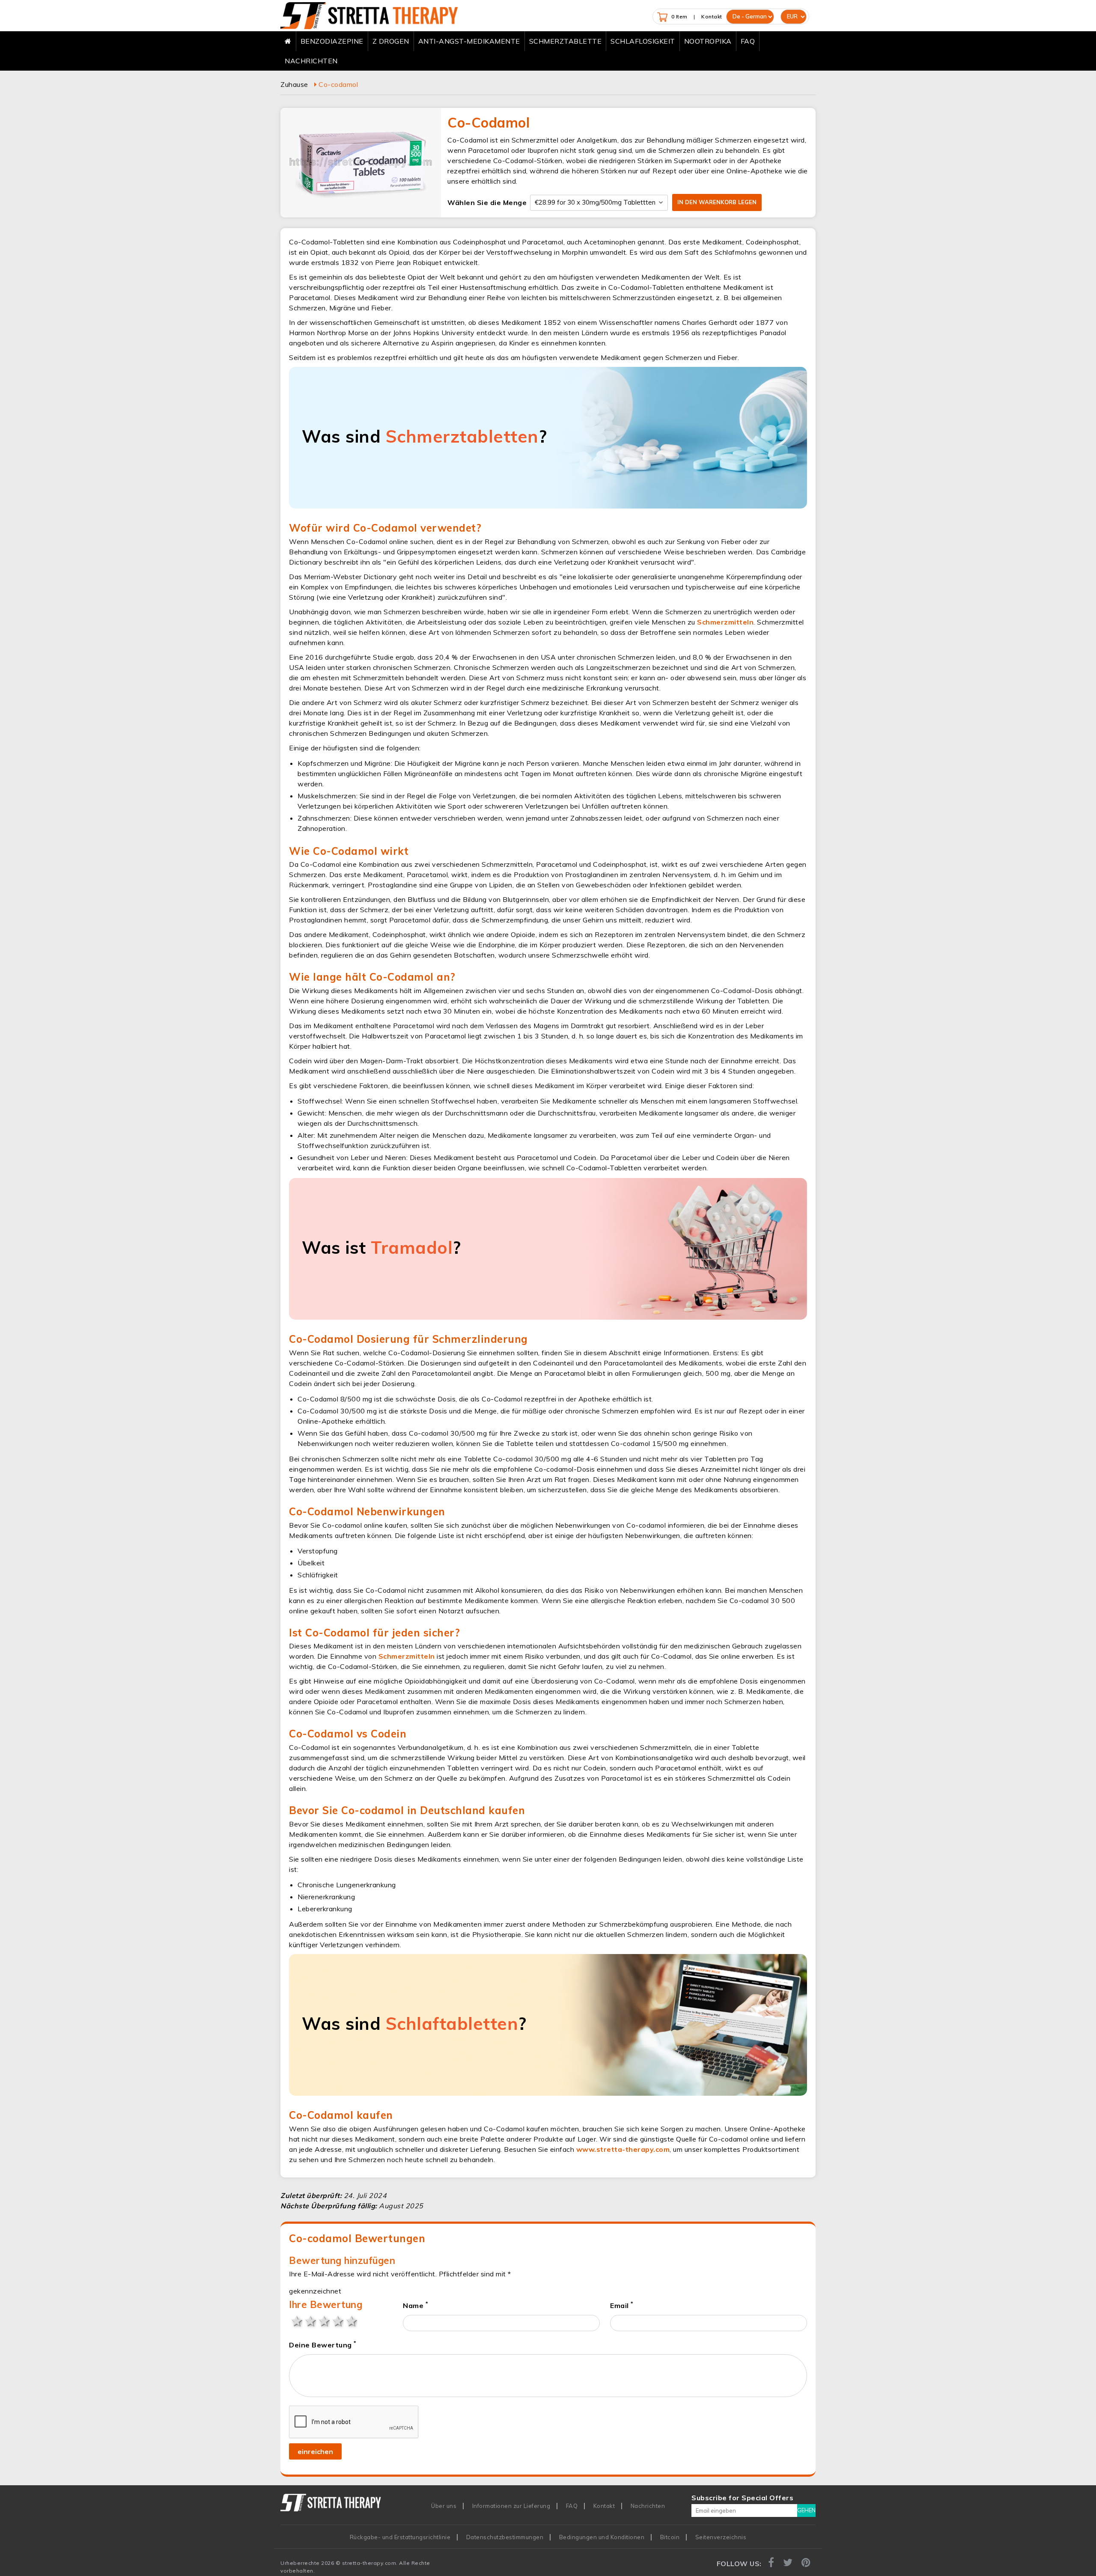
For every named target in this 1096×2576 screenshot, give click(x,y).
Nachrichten (311, 61)
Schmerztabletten (462, 436)
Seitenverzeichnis (721, 2537)
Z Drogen (391, 41)
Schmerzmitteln (725, 622)
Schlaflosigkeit (643, 41)
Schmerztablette (566, 41)
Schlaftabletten (452, 2023)
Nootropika (708, 41)
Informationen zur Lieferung (511, 2506)
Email (622, 2305)
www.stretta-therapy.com (623, 2149)
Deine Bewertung (323, 2344)
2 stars (310, 2320)
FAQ (748, 41)
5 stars (351, 2320)
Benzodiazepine (332, 41)
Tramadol (412, 1247)
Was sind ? (424, 436)
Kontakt (712, 16)
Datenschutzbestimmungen (505, 2537)
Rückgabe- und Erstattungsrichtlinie (400, 2537)
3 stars (323, 2320)
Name (415, 2305)
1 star (296, 2320)
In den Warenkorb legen (717, 202)
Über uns (444, 2506)
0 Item (679, 16)
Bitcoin (670, 2537)
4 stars (337, 2320)
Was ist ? (381, 1247)
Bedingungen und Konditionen (602, 2537)
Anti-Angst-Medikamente (469, 41)
